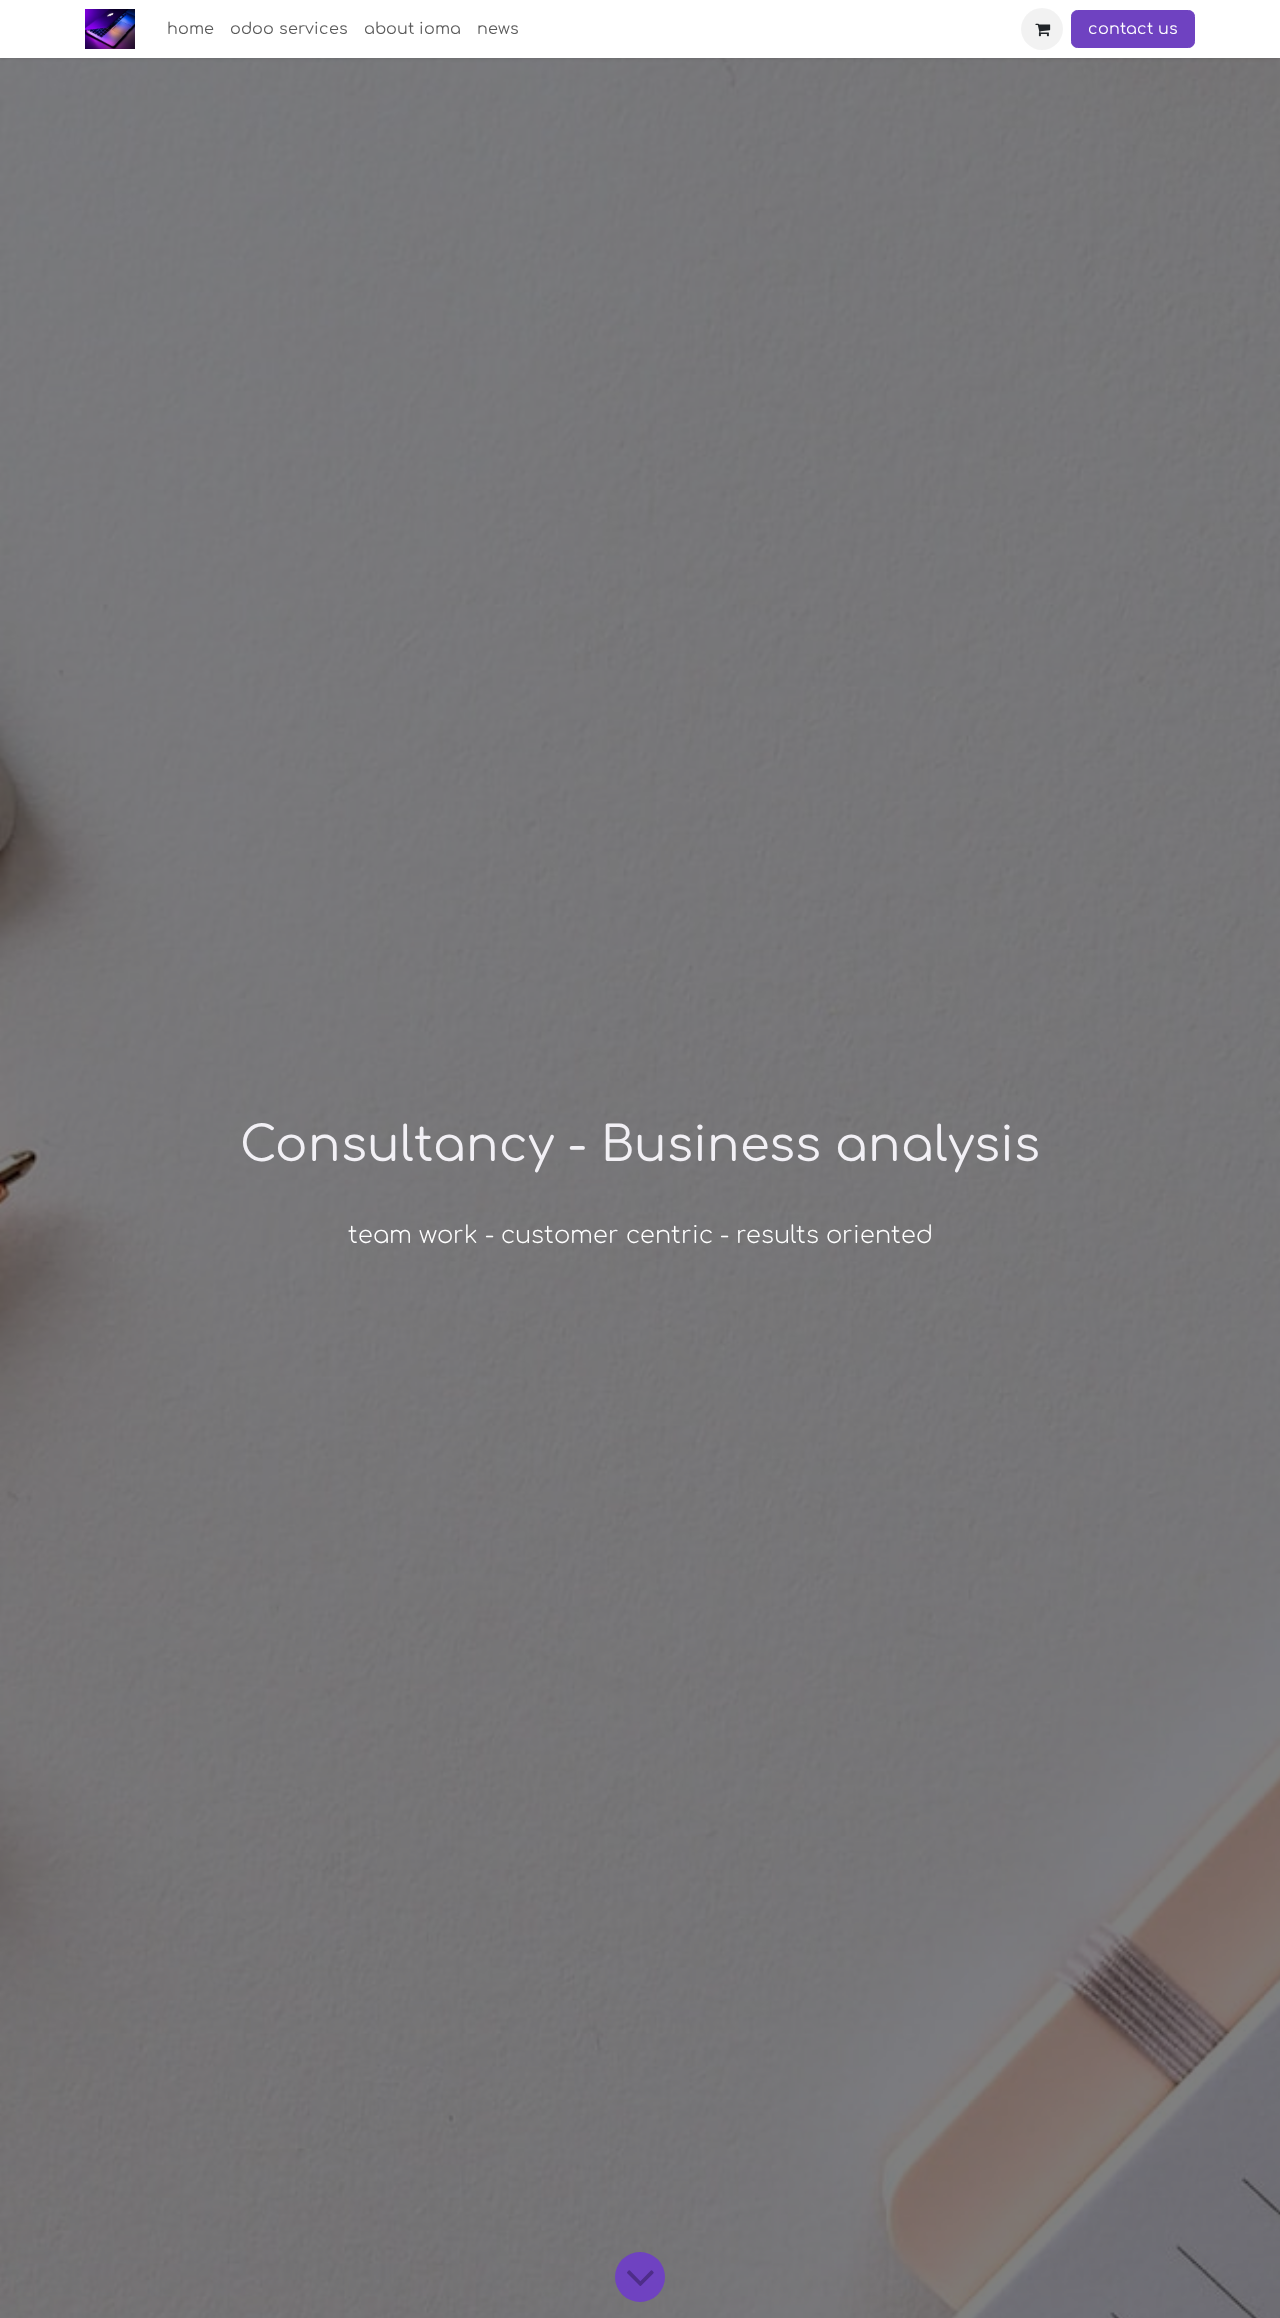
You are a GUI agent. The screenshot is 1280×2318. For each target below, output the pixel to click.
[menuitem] (190, 29)
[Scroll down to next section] (640, 2277)
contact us (1133, 29)
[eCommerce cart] (1042, 29)
